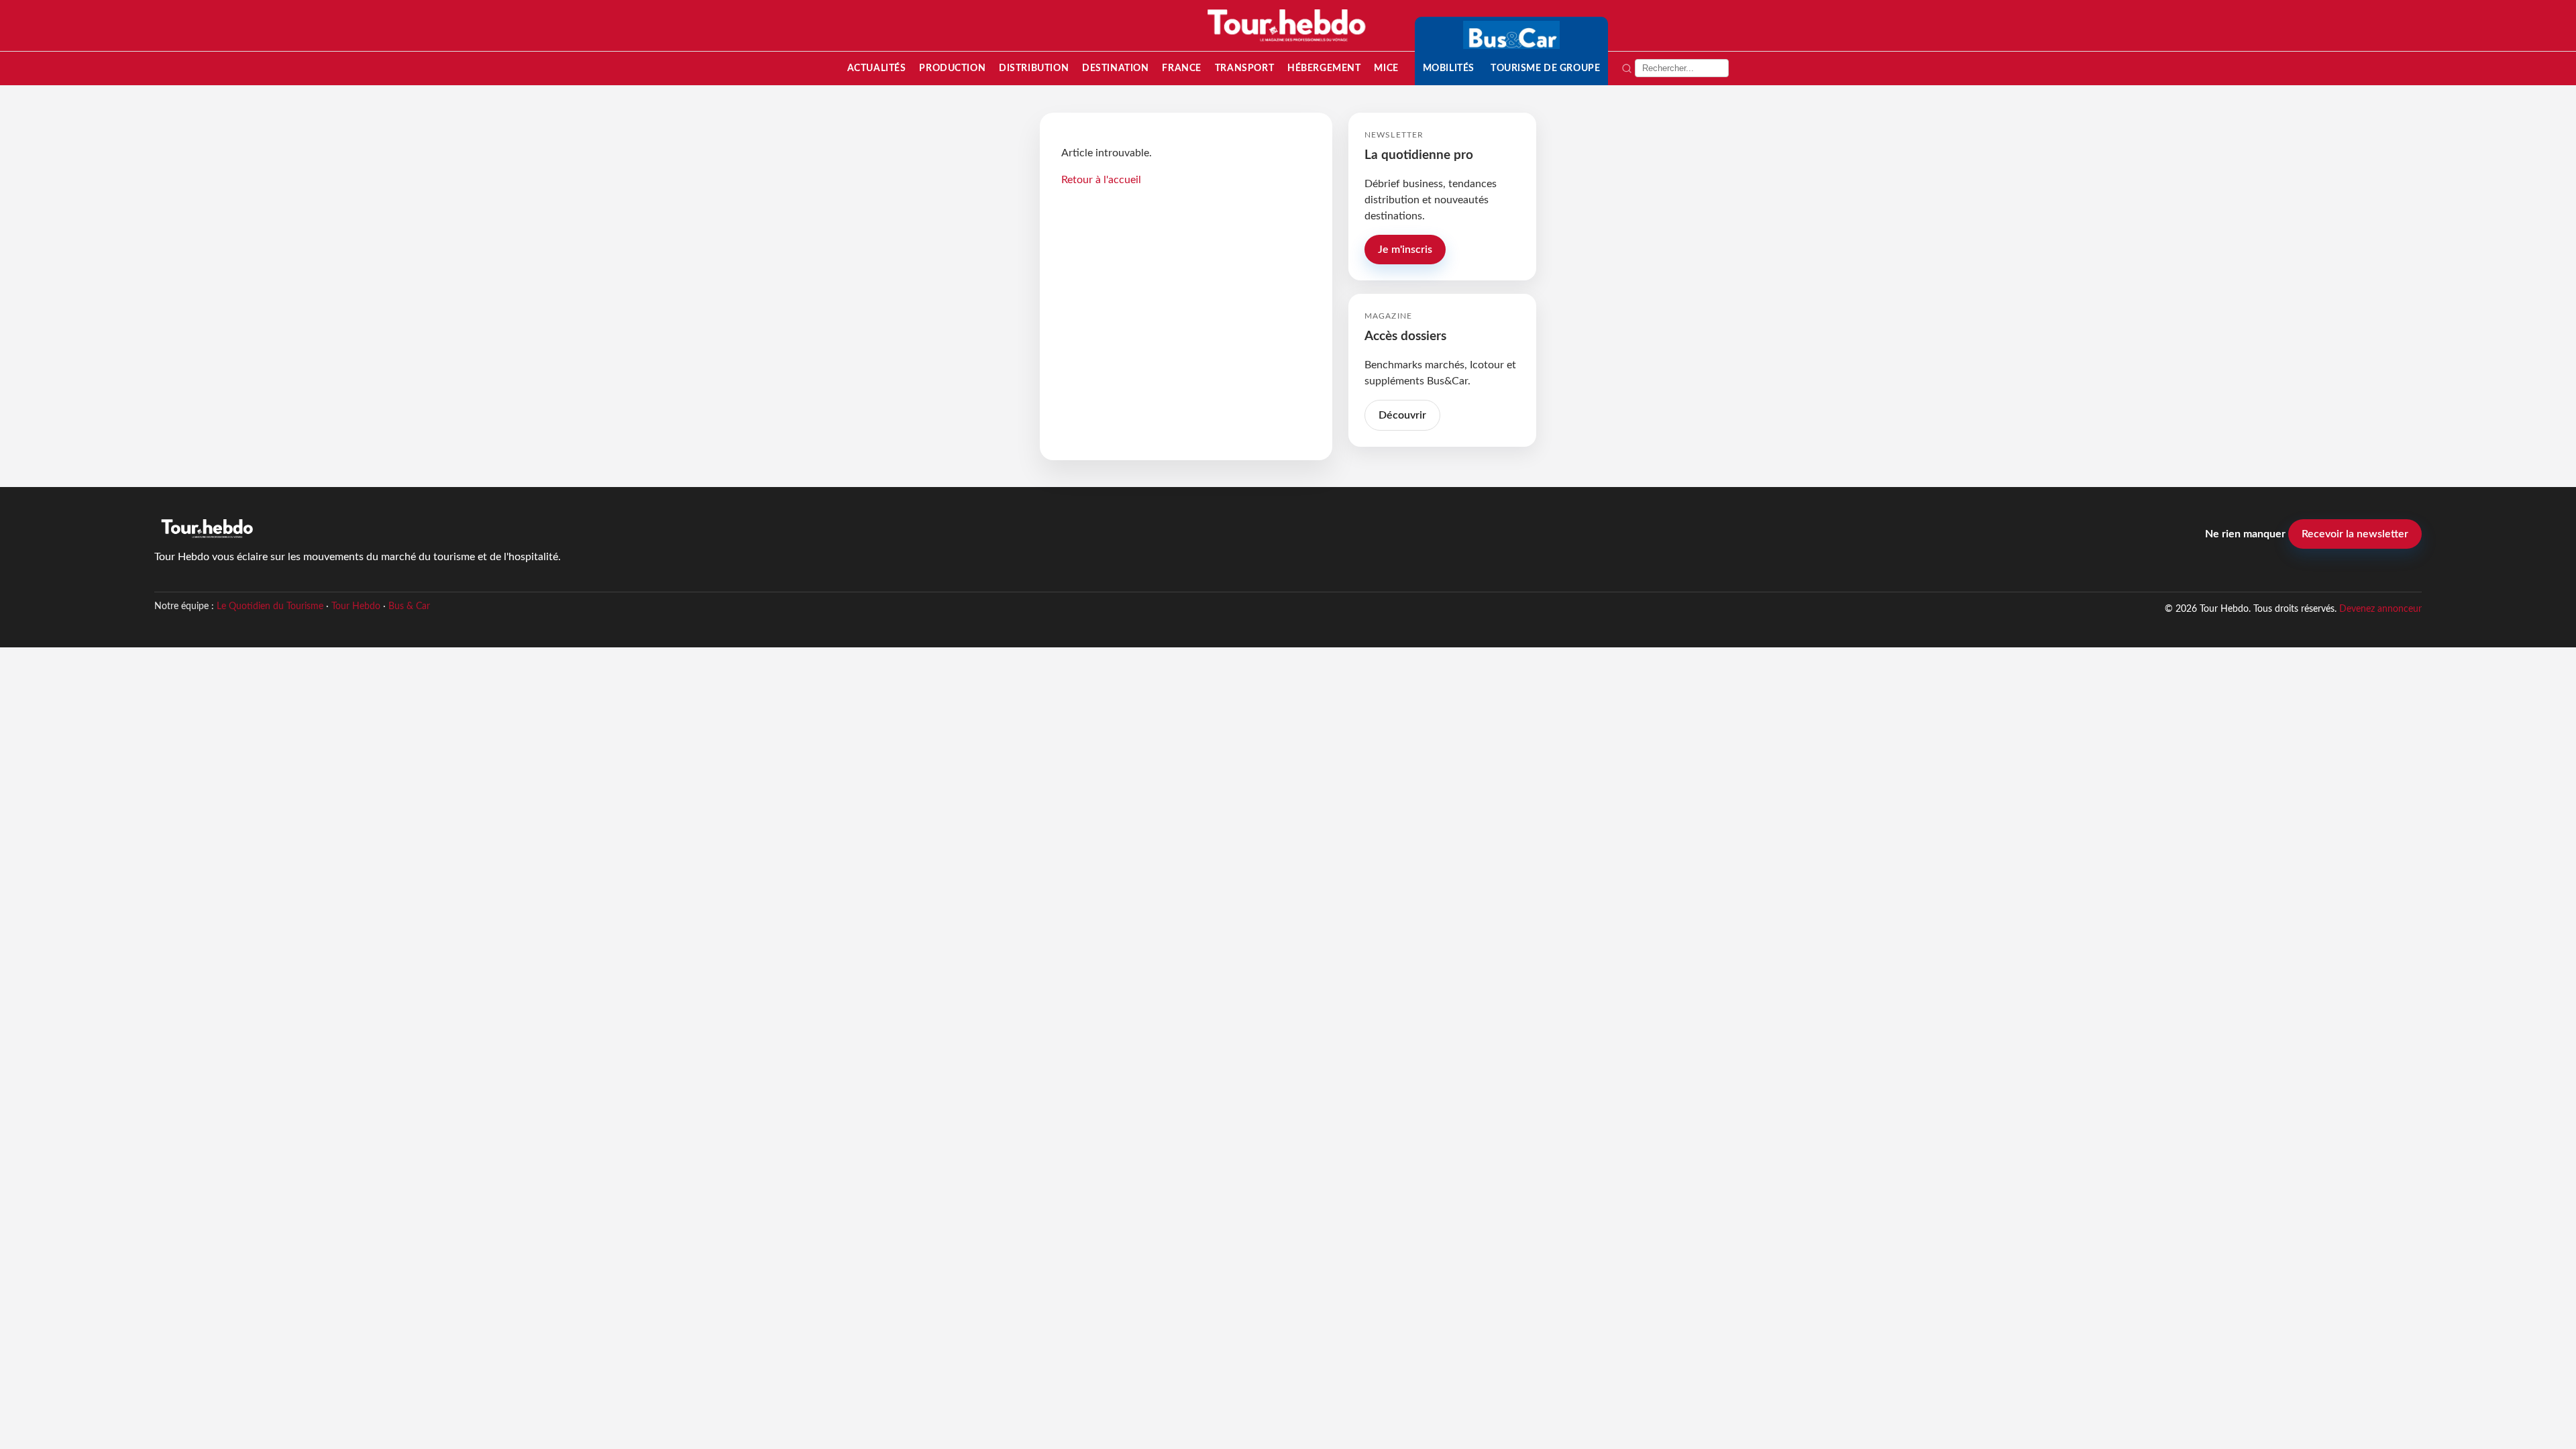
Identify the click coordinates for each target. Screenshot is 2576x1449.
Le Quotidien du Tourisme (270, 606)
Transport (1244, 68)
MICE (1386, 68)
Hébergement (1324, 68)
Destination (1115, 68)
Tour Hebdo (356, 606)
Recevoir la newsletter (2355, 534)
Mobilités (1449, 68)
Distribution (1034, 68)
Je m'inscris (1405, 250)
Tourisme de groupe (1545, 68)
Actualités (877, 68)
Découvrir (1402, 415)
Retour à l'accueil (1101, 180)
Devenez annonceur (2380, 609)
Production (952, 68)
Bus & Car (409, 606)
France (1181, 68)
